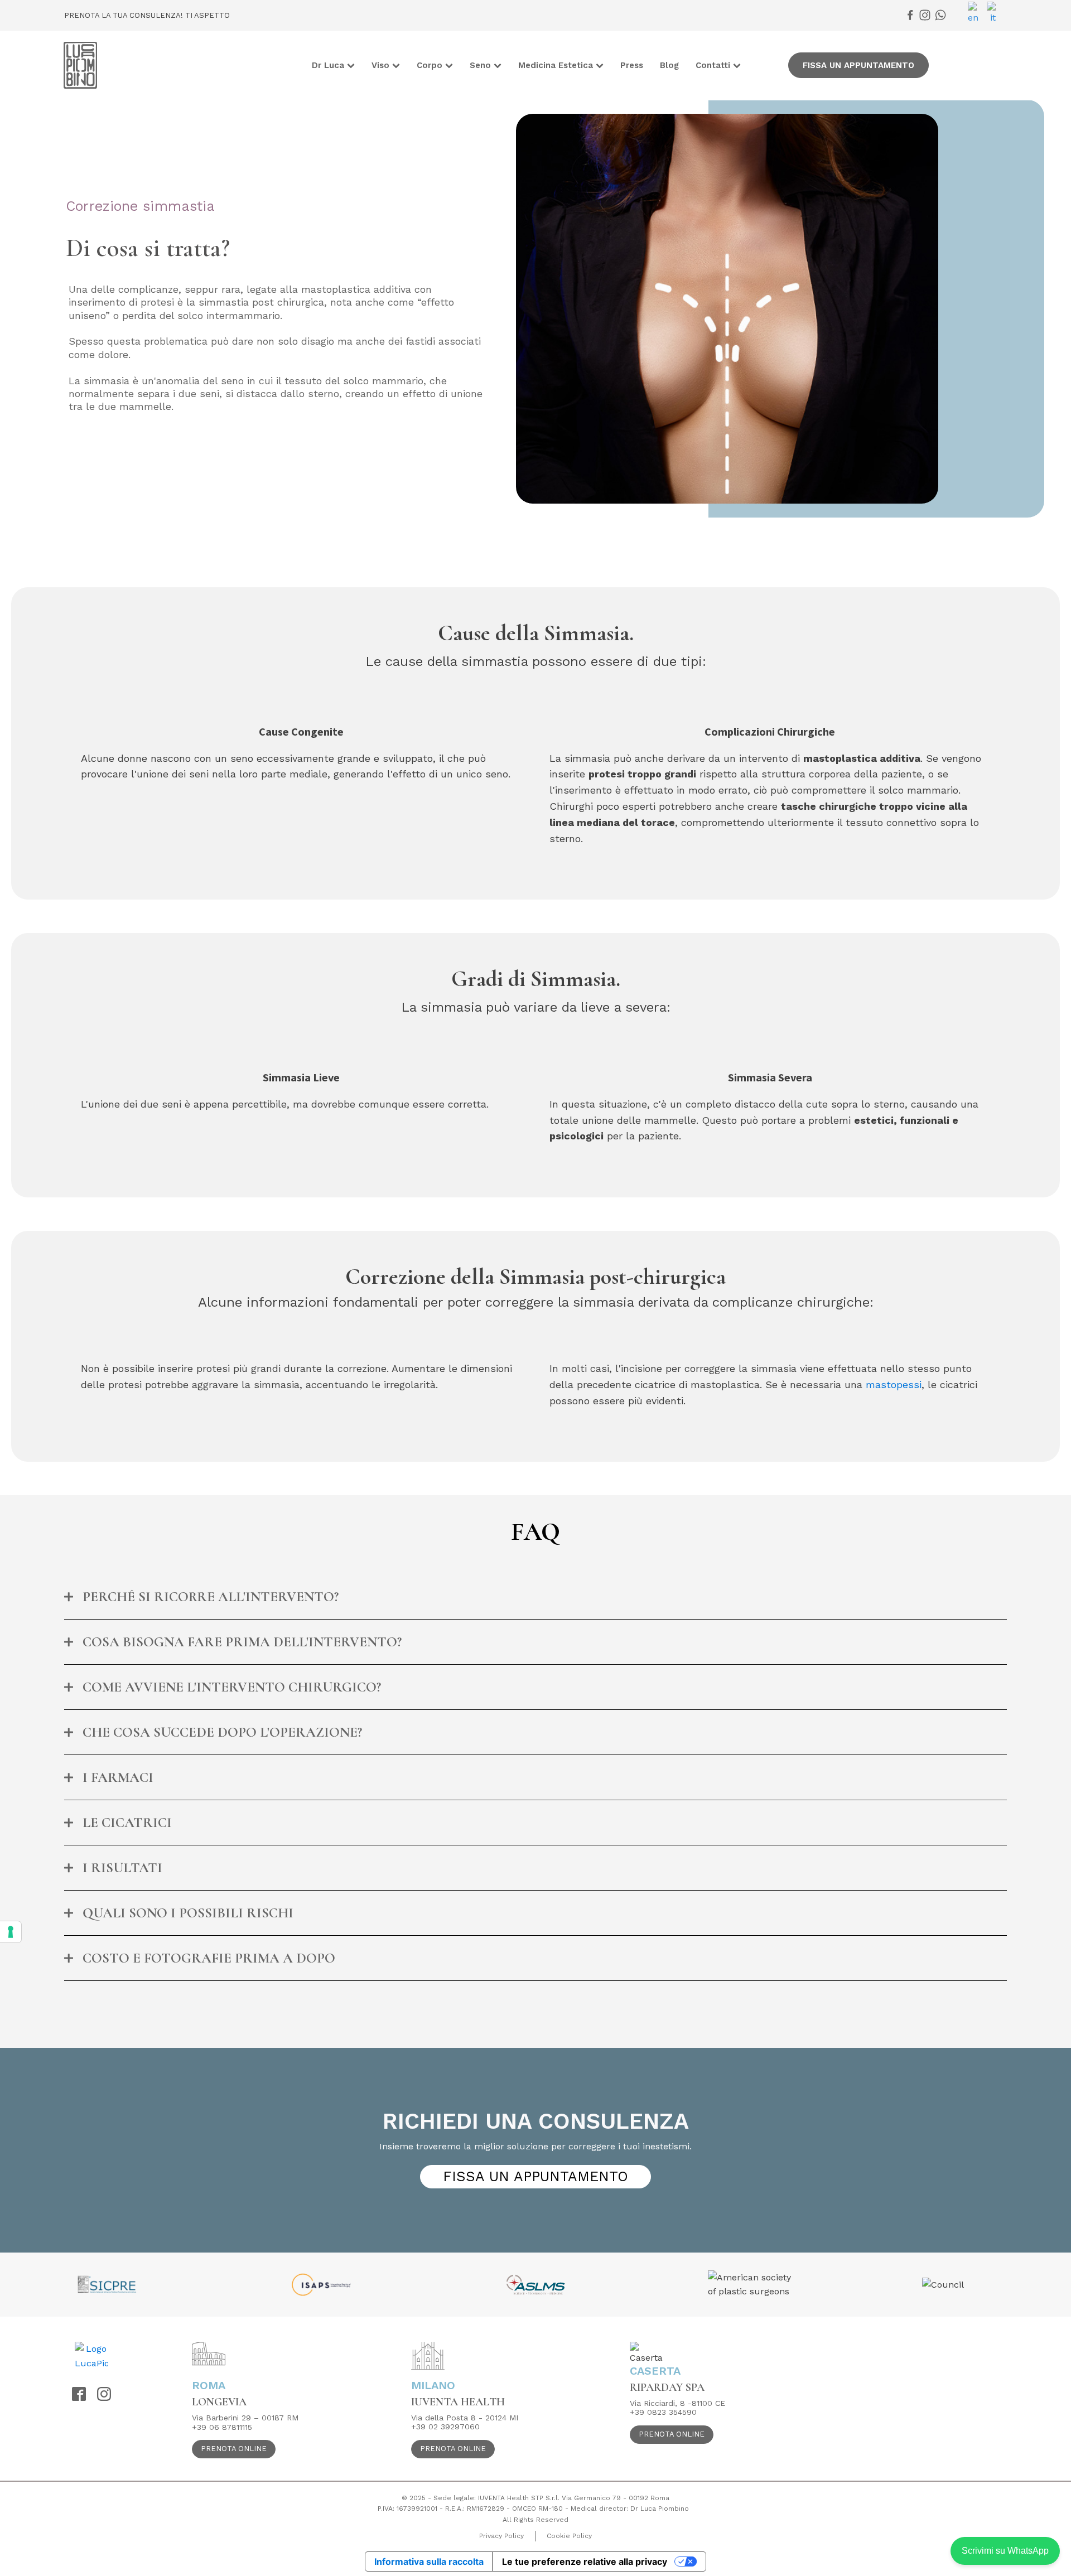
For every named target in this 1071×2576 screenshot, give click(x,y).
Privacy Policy (501, 2536)
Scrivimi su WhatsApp (1005, 2551)
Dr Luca (328, 65)
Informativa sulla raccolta (429, 2561)
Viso (380, 65)
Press (632, 65)
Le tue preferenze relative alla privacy (585, 2561)
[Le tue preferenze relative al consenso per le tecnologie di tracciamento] (11, 1932)
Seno (480, 65)
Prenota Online (234, 2449)
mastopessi (894, 1384)
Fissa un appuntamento (858, 65)
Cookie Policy (569, 2536)
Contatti (713, 65)
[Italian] (995, 13)
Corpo (430, 65)
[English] (977, 13)
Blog (669, 65)
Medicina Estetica (556, 65)
